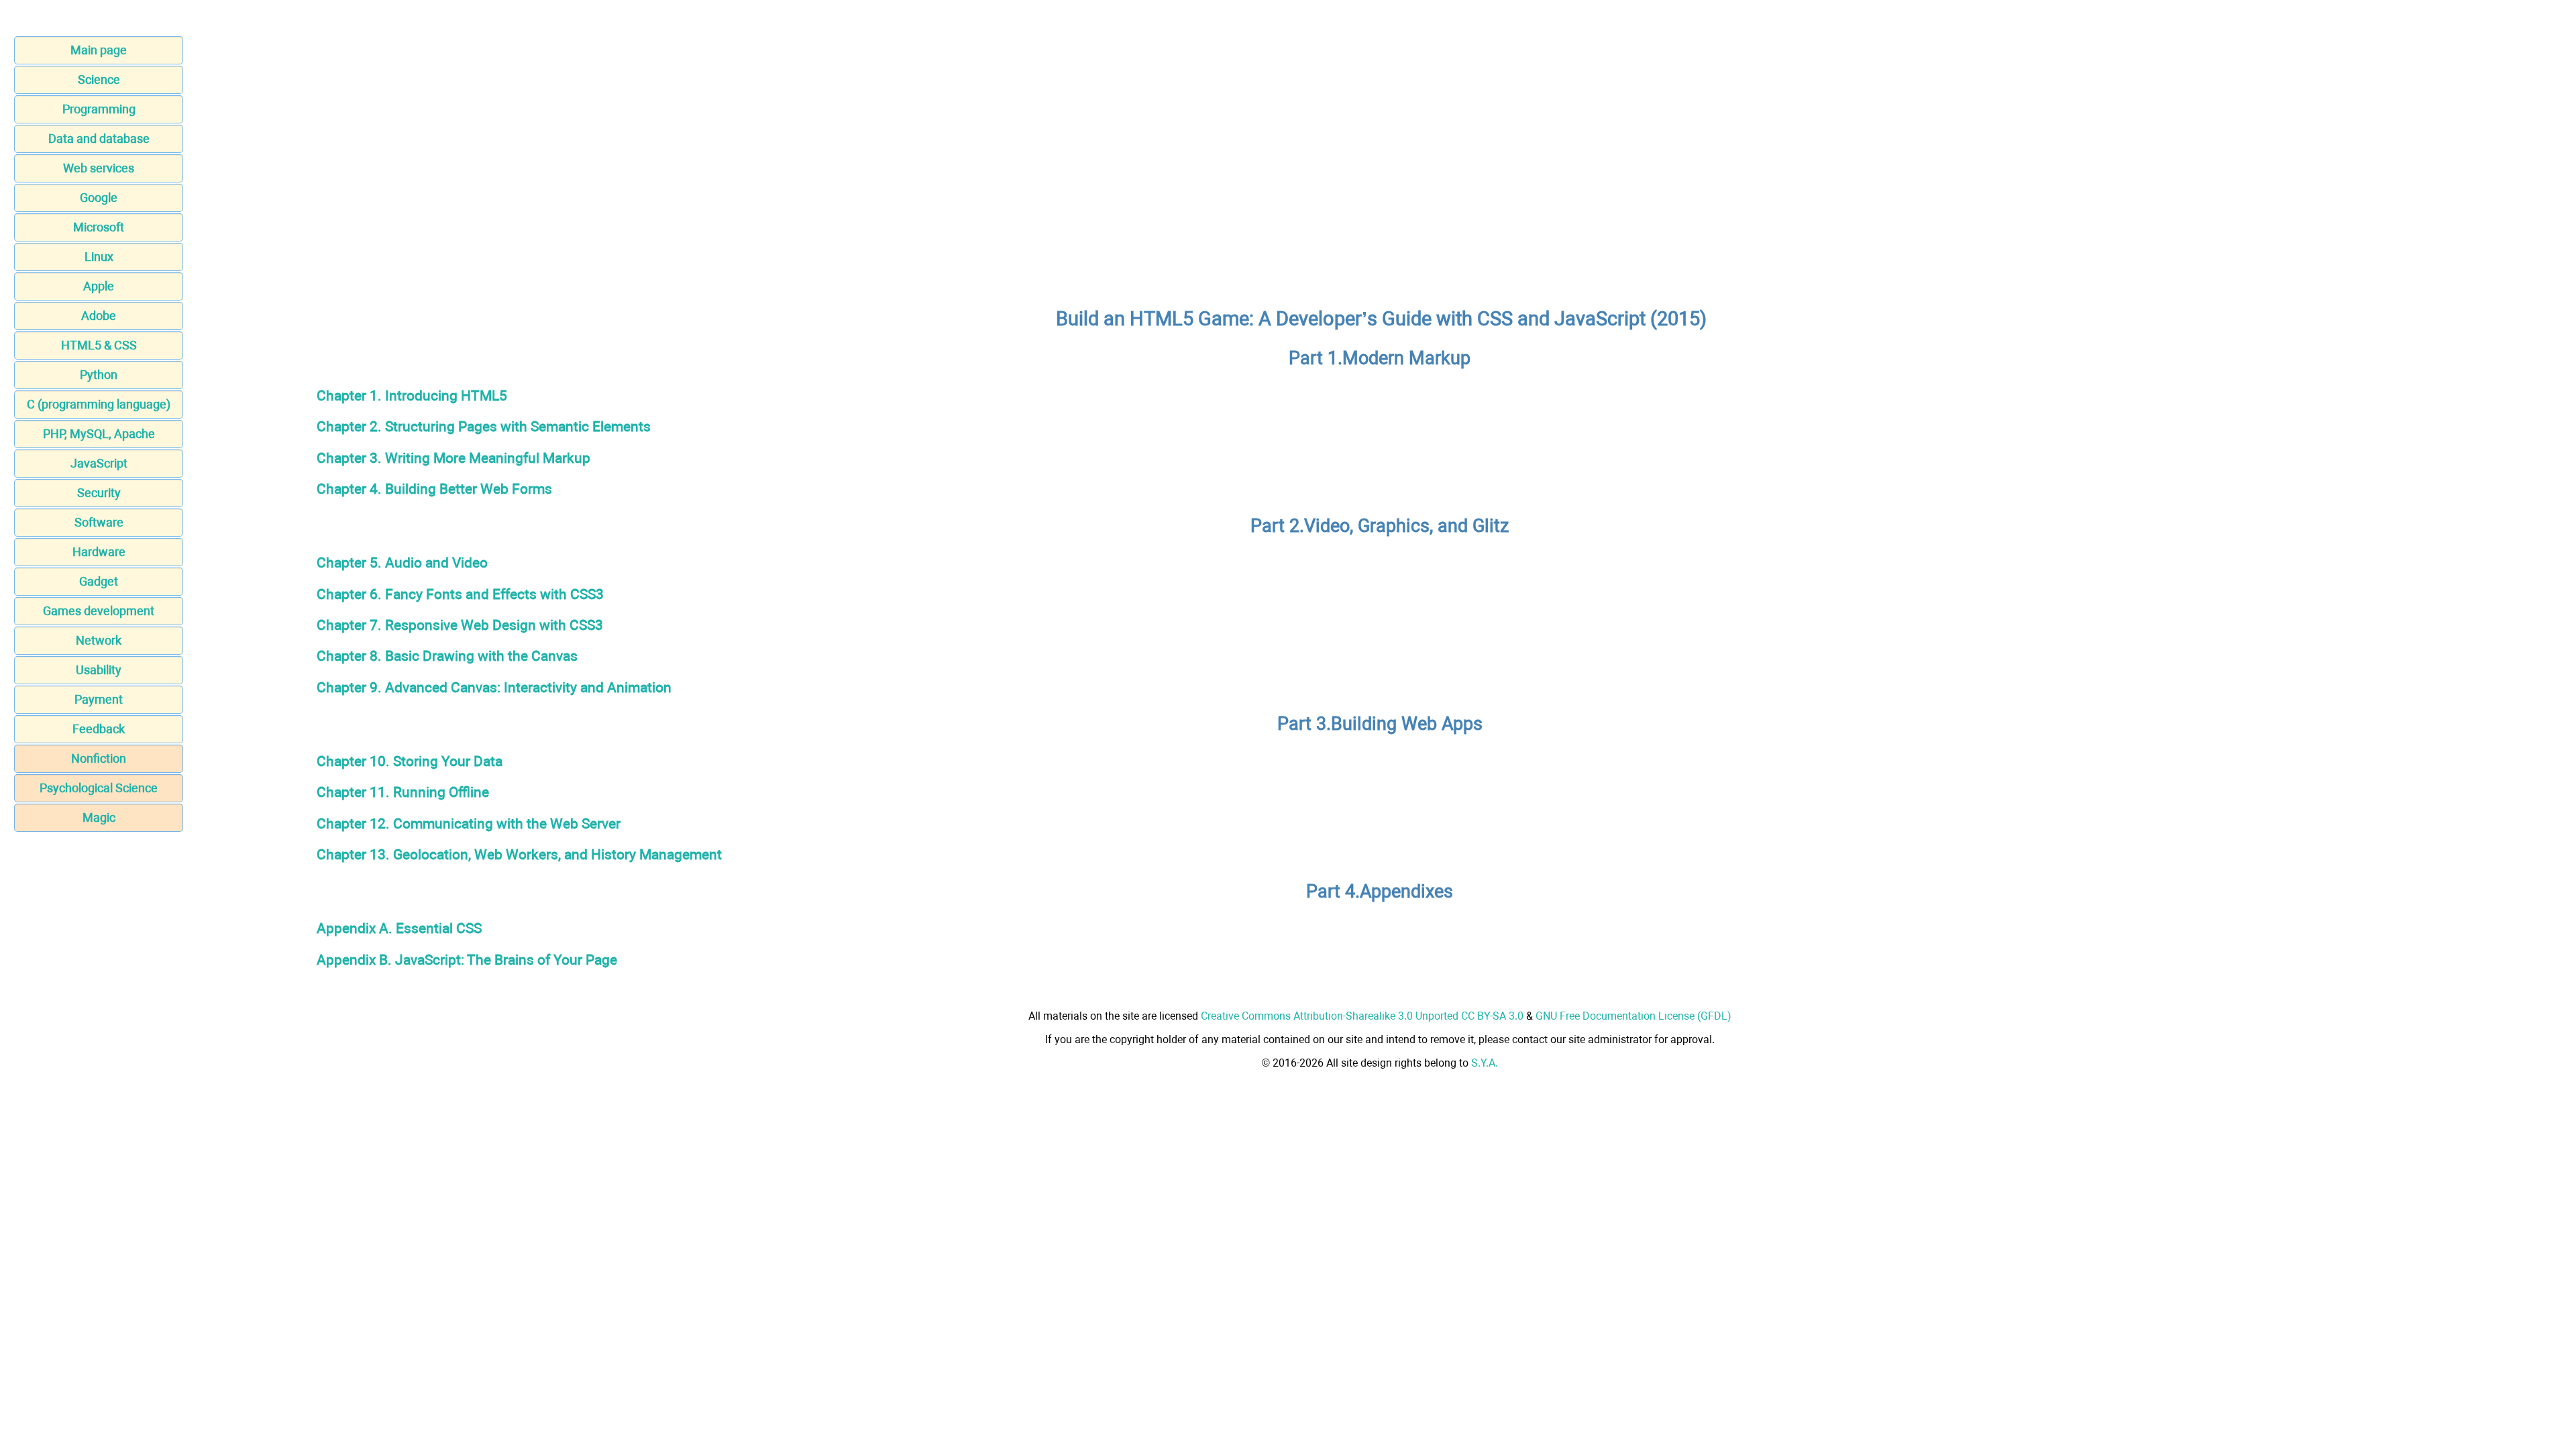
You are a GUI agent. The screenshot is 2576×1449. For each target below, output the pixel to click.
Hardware (99, 552)
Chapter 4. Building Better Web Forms (434, 489)
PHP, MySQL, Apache (99, 434)
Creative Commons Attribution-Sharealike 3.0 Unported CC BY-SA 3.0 (1362, 1016)
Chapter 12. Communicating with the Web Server (469, 823)
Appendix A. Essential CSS (399, 928)
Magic (99, 817)
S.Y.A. (1485, 1063)
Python (99, 375)
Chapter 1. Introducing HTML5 (412, 395)
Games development (99, 611)
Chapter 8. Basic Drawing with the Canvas (447, 656)
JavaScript (99, 463)
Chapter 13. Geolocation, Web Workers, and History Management (519, 854)
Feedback (99, 729)
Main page (99, 50)
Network (99, 640)
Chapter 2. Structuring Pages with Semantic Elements (484, 426)
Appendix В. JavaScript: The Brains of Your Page (467, 960)
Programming (99, 109)
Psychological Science (99, 788)
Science (99, 79)
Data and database (99, 139)
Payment (99, 699)
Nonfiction (99, 758)
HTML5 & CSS (99, 345)
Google (99, 198)
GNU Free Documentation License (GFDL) (1633, 1016)
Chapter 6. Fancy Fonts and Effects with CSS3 (460, 594)
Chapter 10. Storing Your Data (410, 761)
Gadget (99, 581)
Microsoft (99, 227)
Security (99, 493)
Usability (99, 670)
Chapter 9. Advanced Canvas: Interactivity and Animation (494, 687)
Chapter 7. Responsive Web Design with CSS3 (460, 625)
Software (99, 522)
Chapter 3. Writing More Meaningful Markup (453, 458)
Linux (99, 257)
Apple (99, 286)
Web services (99, 168)
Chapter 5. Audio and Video (402, 562)
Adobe (99, 316)
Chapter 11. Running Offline (403, 792)
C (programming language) (99, 404)
